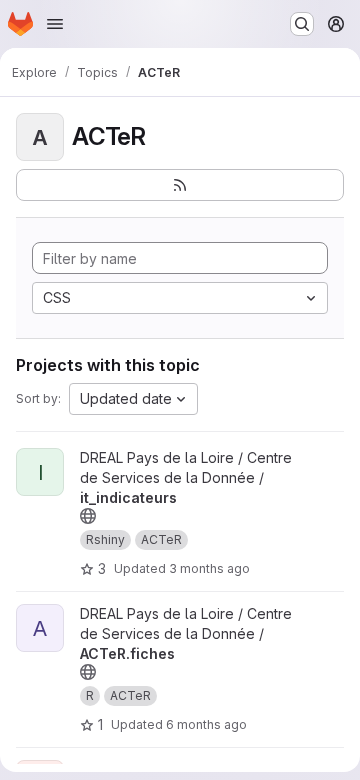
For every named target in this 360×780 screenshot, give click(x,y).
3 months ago (209, 568)
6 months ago (206, 724)
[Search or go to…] (302, 24)
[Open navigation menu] (55, 24)
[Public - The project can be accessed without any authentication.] (88, 516)
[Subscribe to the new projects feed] (180, 185)
